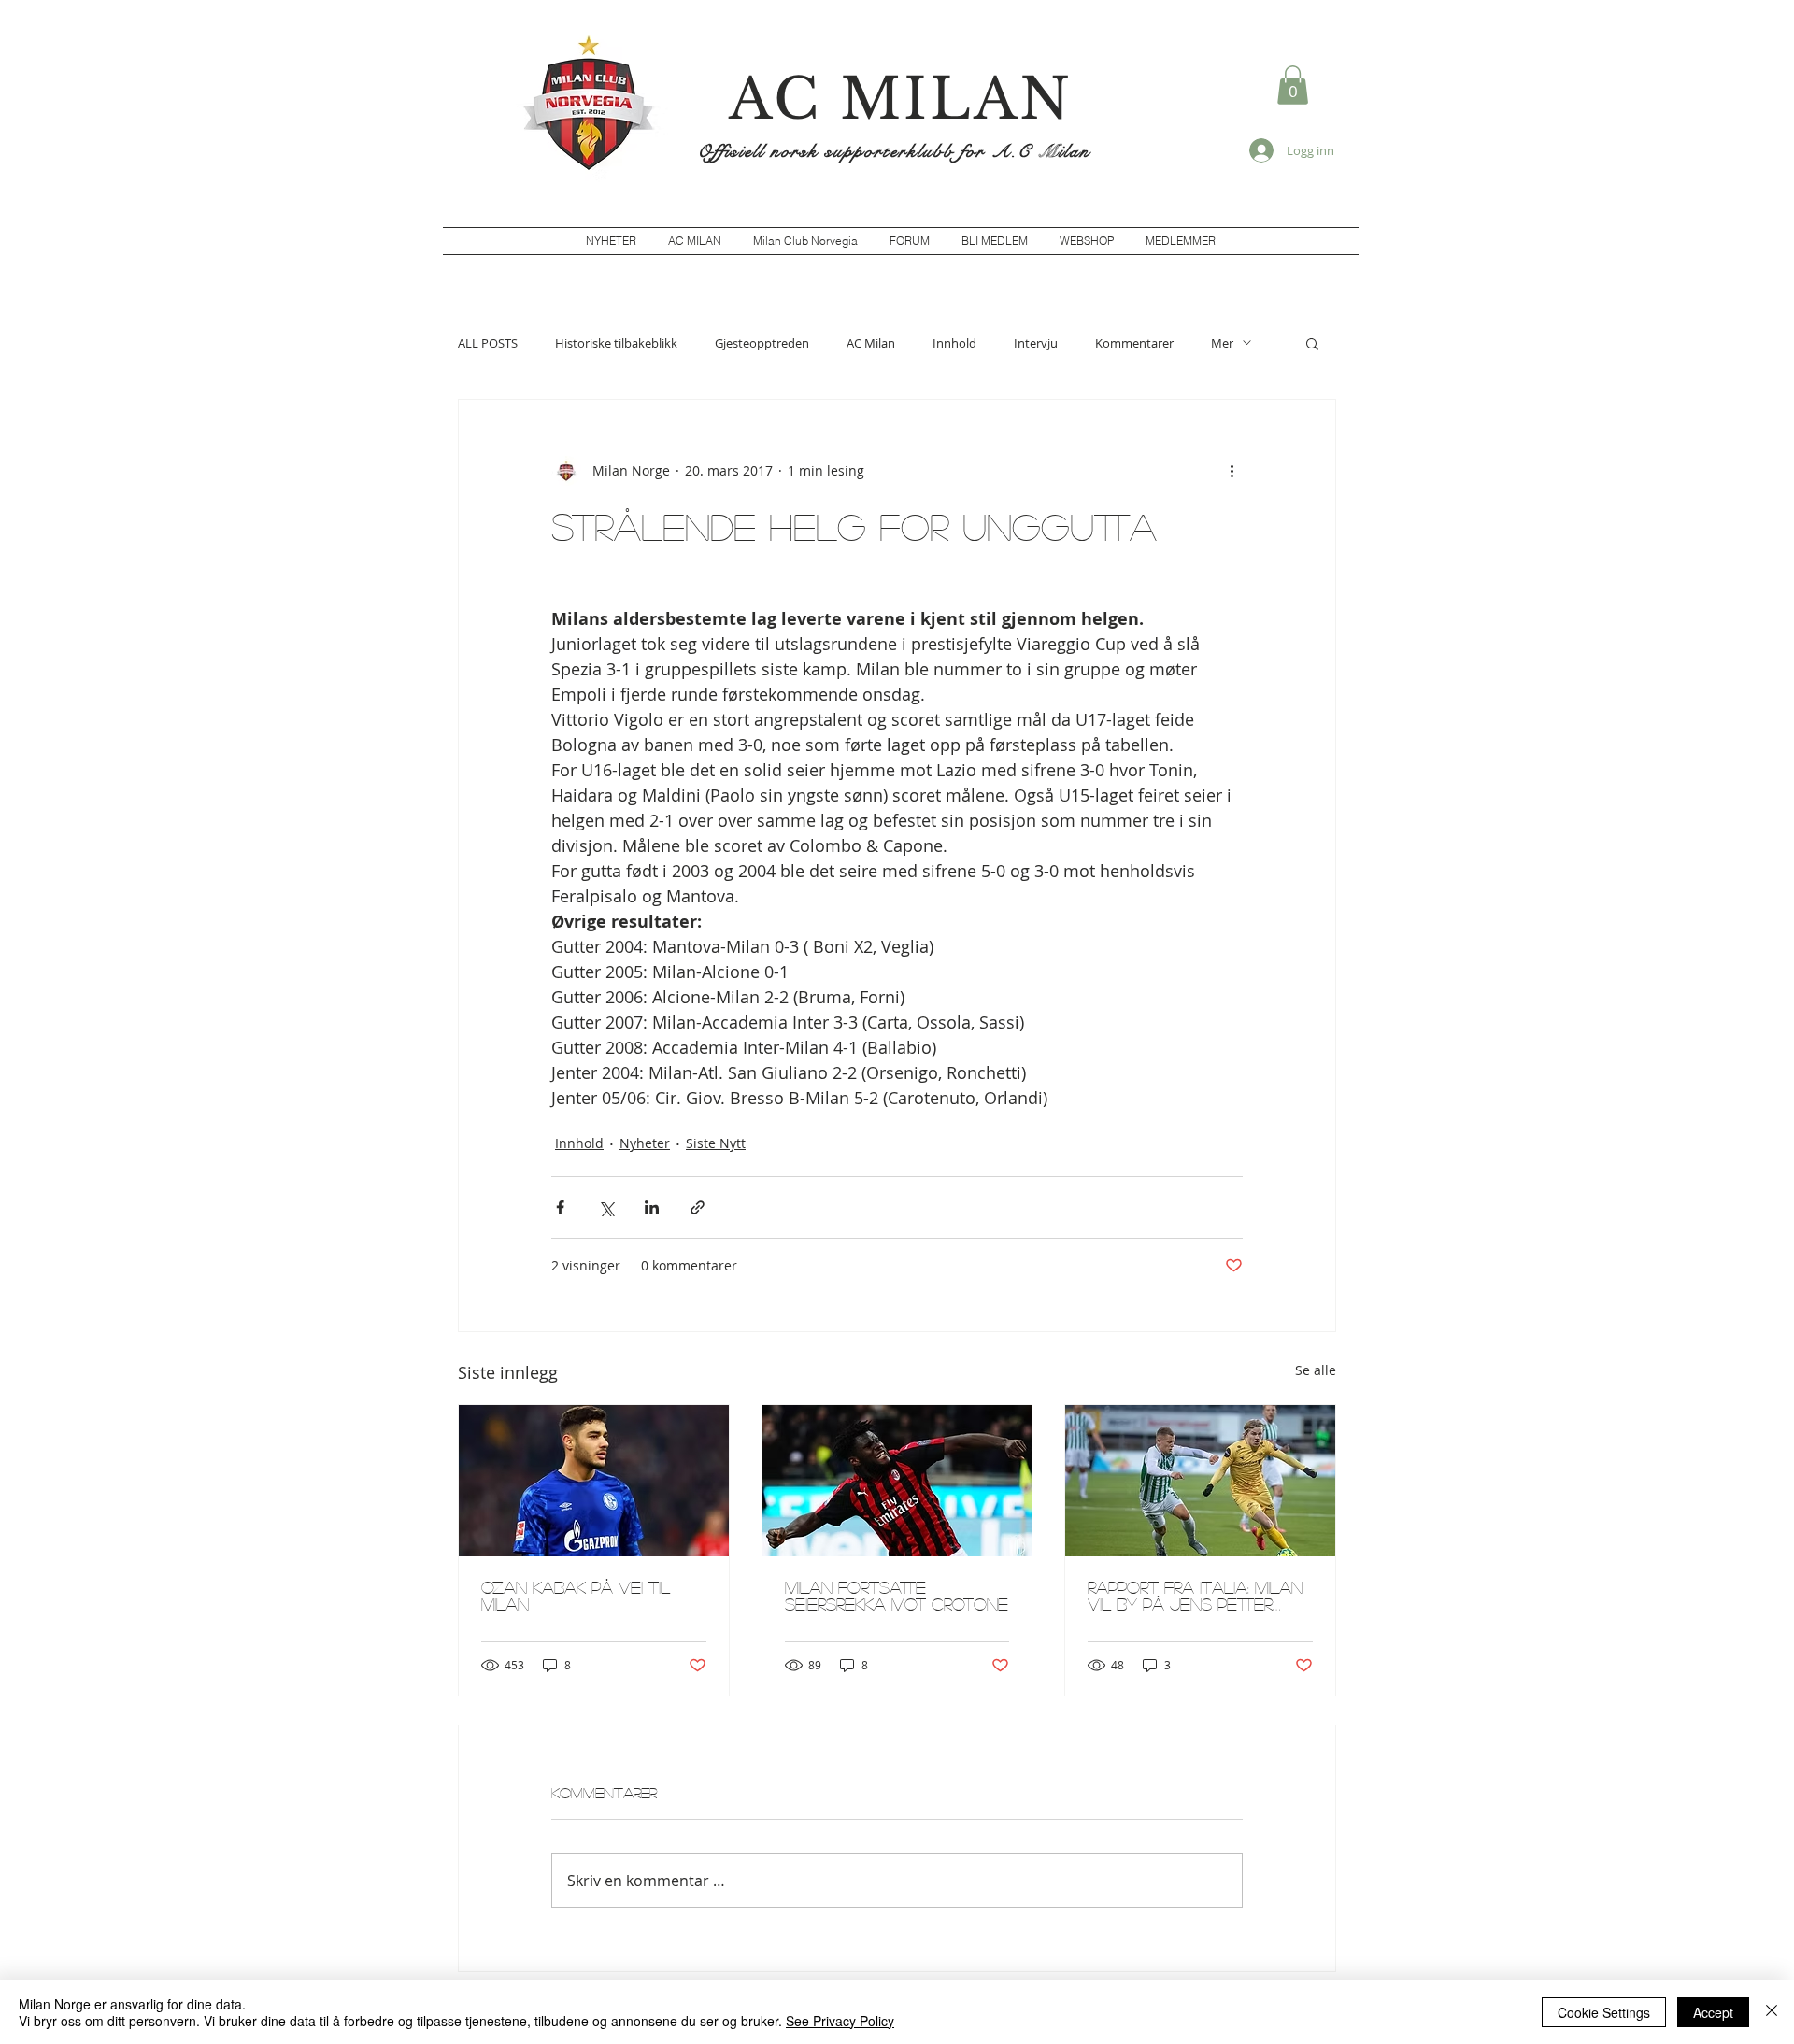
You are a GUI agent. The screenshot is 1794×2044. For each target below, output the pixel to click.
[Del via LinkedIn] (652, 1207)
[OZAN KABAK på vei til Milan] (594, 1481)
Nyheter (645, 1143)
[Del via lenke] (698, 1207)
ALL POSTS (488, 343)
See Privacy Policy (840, 2021)
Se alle (1316, 1370)
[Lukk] (1772, 2012)
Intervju (1036, 343)
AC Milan (871, 343)
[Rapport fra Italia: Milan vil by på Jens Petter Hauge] (1200, 1481)
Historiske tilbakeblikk (616, 343)
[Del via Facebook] (560, 1207)
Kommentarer (1134, 343)
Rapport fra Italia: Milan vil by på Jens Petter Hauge (1195, 1596)
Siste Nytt (716, 1143)
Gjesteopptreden (762, 343)
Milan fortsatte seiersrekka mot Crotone (897, 1596)
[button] (1293, 85)
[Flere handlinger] (1232, 471)
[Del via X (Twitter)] (606, 1207)
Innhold (954, 343)
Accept (1713, 2012)
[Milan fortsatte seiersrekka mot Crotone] (897, 1481)
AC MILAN (901, 99)
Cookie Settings (1604, 2012)
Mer (1222, 343)
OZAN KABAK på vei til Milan (576, 1596)
